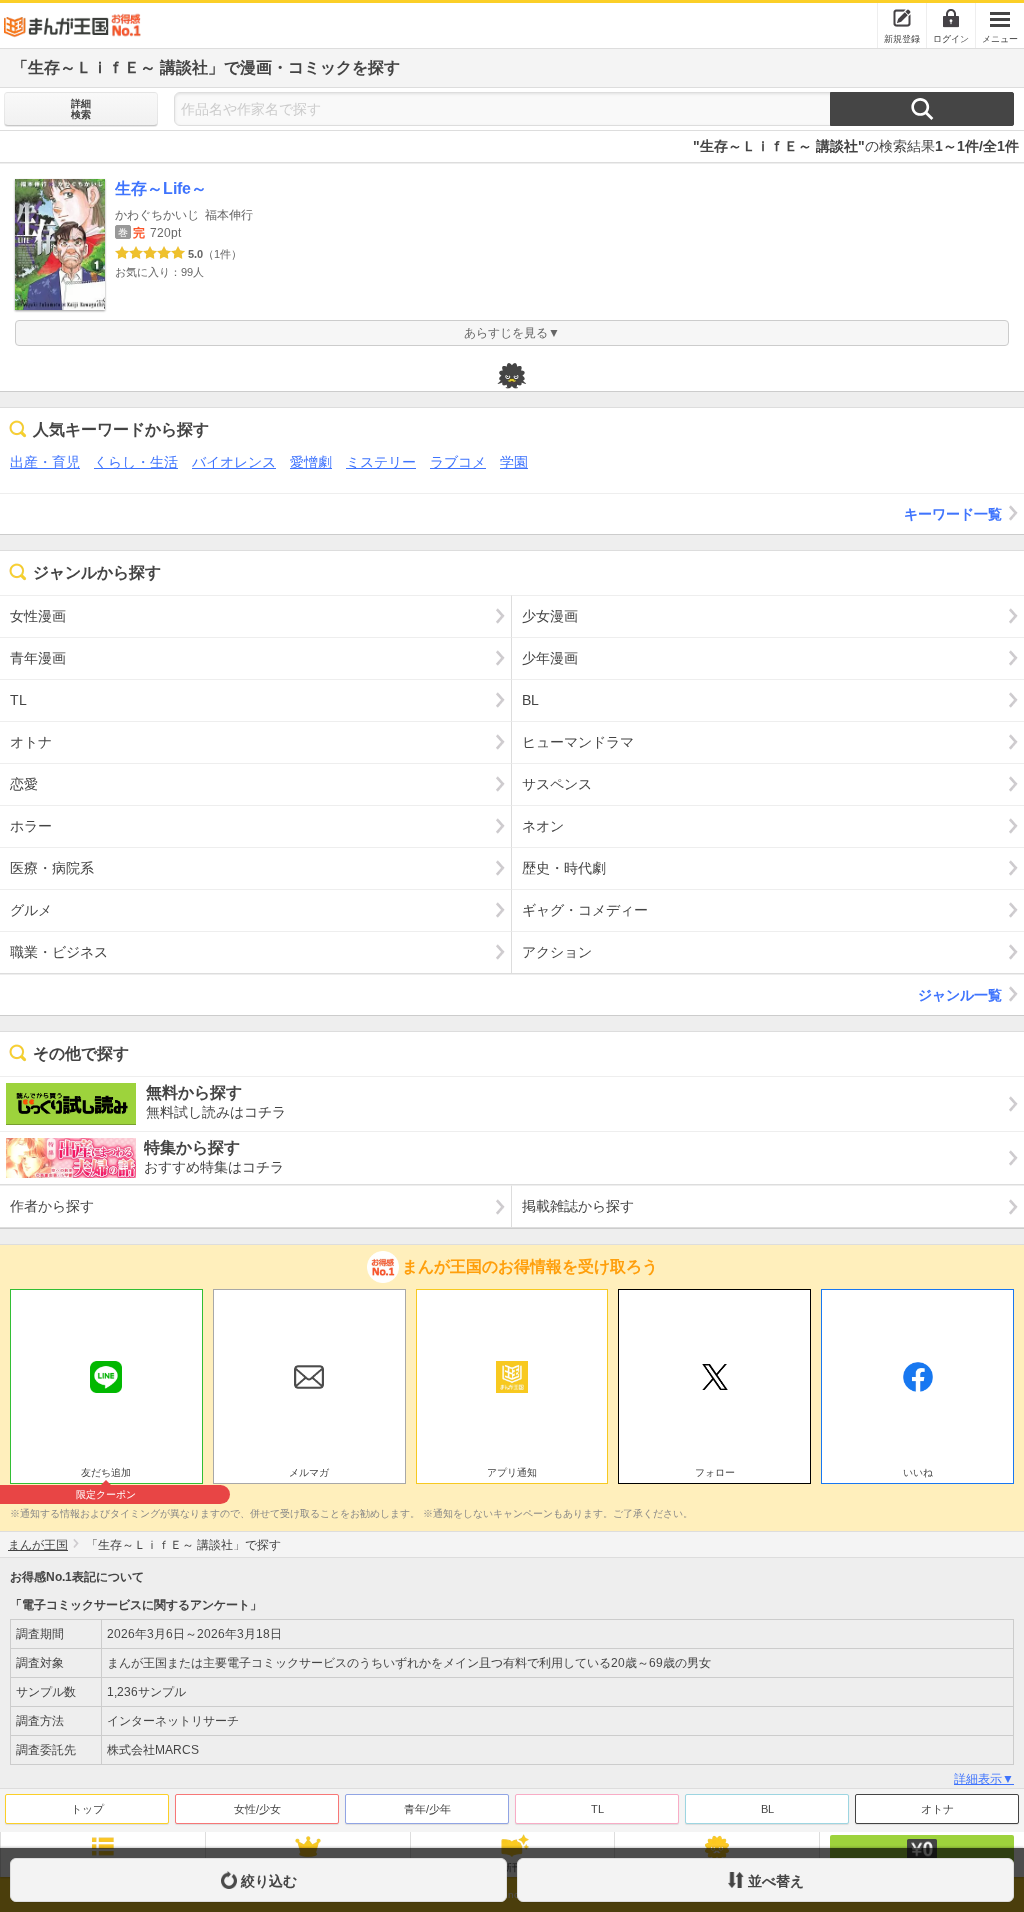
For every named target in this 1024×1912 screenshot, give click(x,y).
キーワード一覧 (953, 514)
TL (597, 1809)
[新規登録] (902, 18)
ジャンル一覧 (960, 995)
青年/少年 (427, 1809)
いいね (918, 1472)
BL (767, 1809)
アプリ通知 (512, 1472)
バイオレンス (234, 462)
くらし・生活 (136, 462)
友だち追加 (106, 1475)
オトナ (937, 1809)
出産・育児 (45, 462)
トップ (87, 1809)
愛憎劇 (311, 462)
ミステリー (381, 462)
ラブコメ (458, 462)
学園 (514, 462)
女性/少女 (257, 1809)
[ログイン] (951, 18)
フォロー (715, 1472)
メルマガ (309, 1472)
